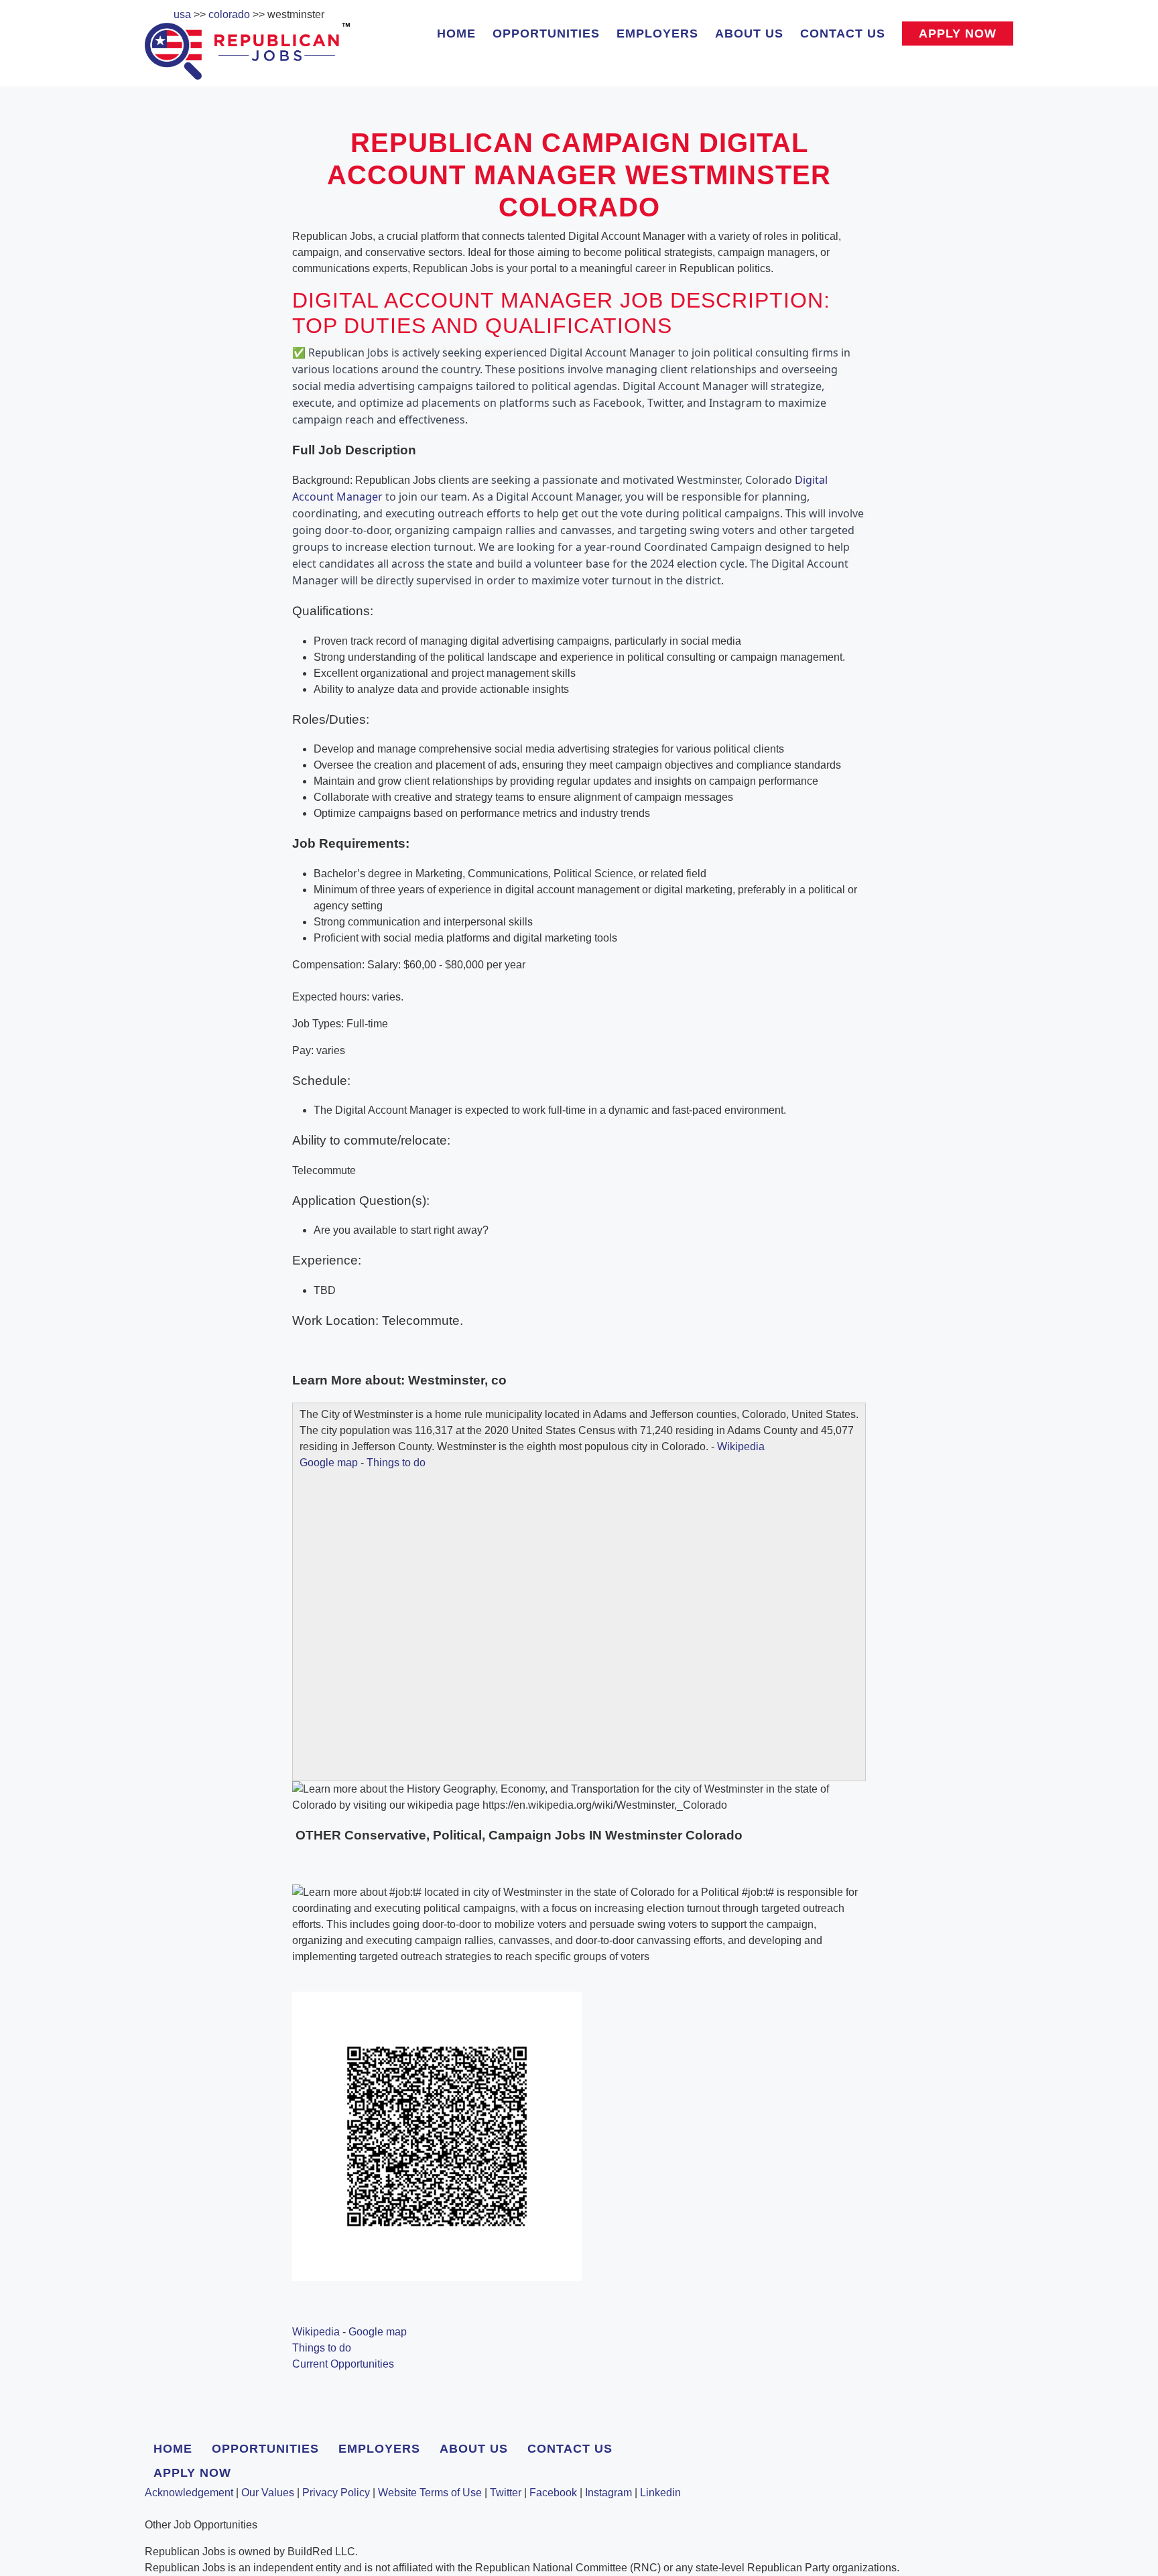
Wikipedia (741, 1446)
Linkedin (660, 2493)
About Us (749, 34)
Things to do (396, 1463)
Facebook (553, 2493)
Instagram (608, 2493)
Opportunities (546, 34)
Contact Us (843, 34)
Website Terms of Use (430, 2493)
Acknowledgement (189, 2493)
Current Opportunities (343, 2364)
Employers (657, 34)
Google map (329, 1463)
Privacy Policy (336, 2493)
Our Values (268, 2493)
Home (456, 34)
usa (182, 14)
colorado (229, 14)
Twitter (506, 2493)
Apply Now (958, 34)
